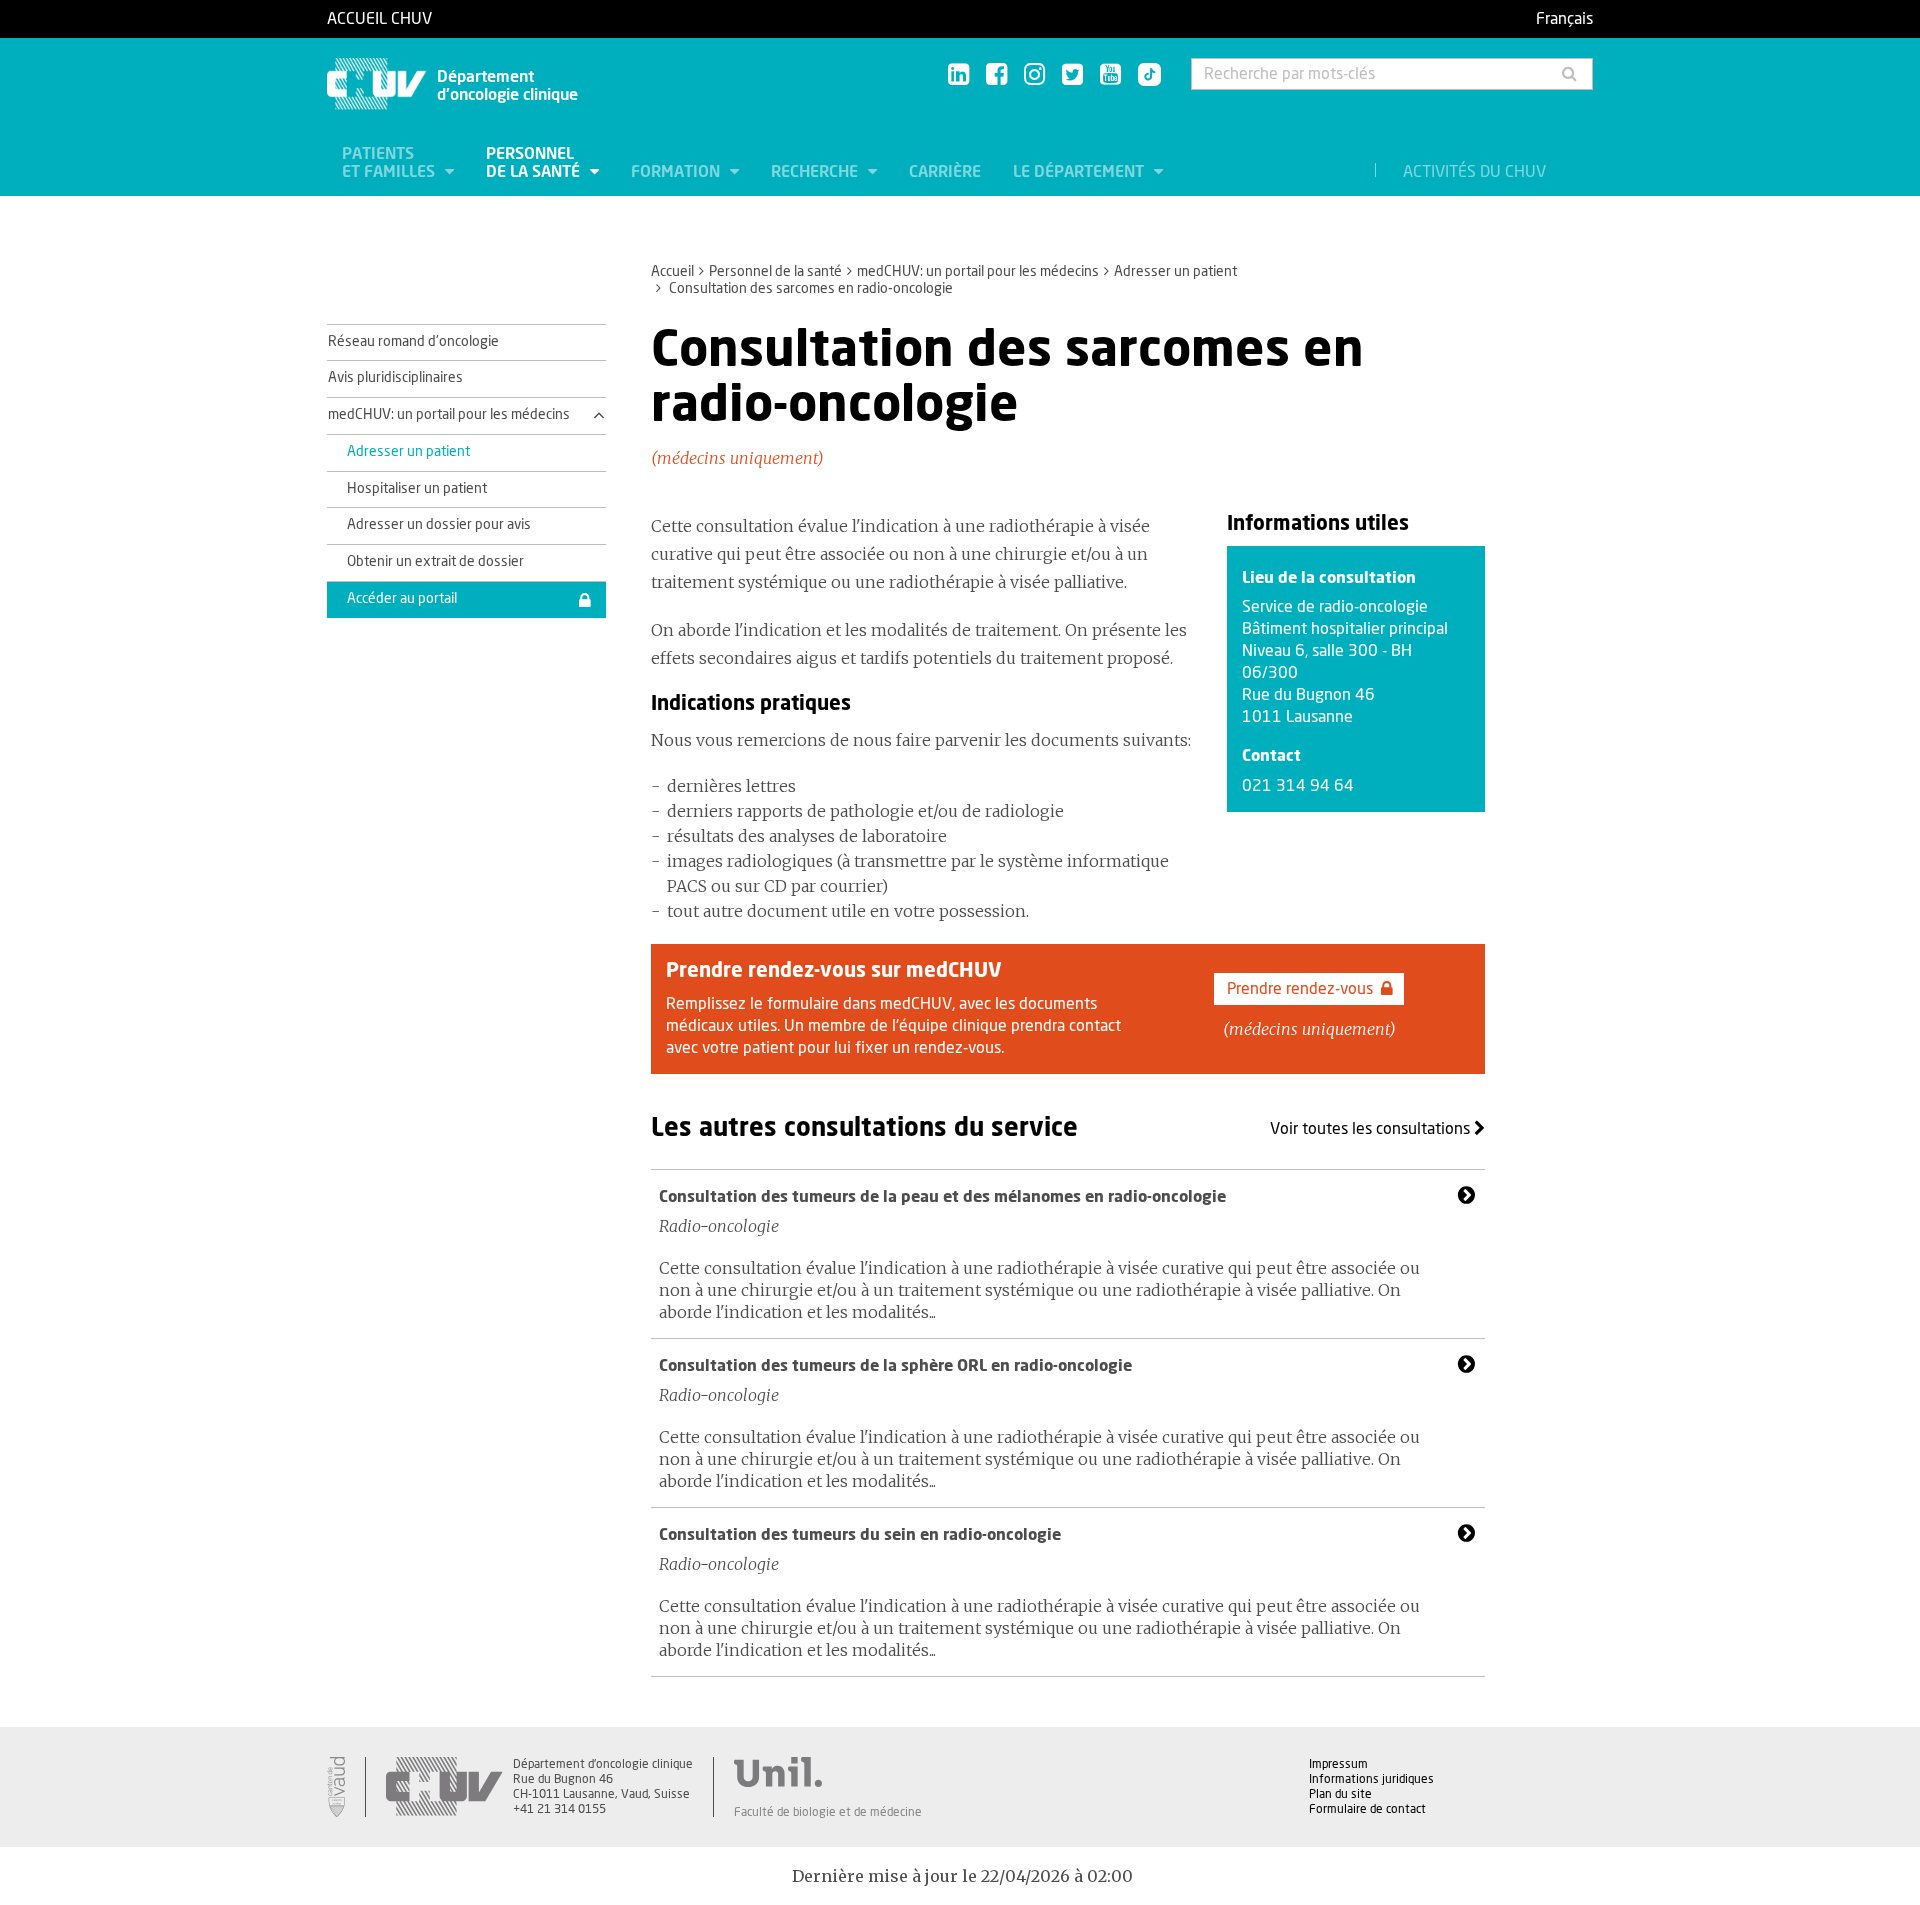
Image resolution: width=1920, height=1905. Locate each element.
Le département (1080, 172)
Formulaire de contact (1367, 1809)
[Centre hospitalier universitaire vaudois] (444, 1787)
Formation (677, 172)
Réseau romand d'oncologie (413, 342)
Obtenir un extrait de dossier (435, 562)
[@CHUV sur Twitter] (1072, 75)
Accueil (672, 272)
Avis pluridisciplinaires (395, 378)
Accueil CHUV (379, 19)
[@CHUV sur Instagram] (1034, 75)
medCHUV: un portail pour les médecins (978, 272)
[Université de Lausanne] (828, 1772)
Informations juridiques (1371, 1779)
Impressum (1338, 1764)
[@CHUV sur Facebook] (996, 75)
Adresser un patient (1175, 272)
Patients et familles (390, 163)
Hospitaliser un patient (417, 489)
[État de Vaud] (336, 1787)
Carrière (945, 172)
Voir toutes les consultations (1372, 1129)
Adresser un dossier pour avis (439, 525)
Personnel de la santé (535, 163)
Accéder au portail (402, 599)
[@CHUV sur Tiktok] (1143, 76)
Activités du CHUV (1474, 172)
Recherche (816, 172)
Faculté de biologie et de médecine (828, 1812)
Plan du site (1340, 1794)
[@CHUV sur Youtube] (1110, 75)
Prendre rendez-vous (1300, 989)
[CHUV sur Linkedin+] (958, 75)
